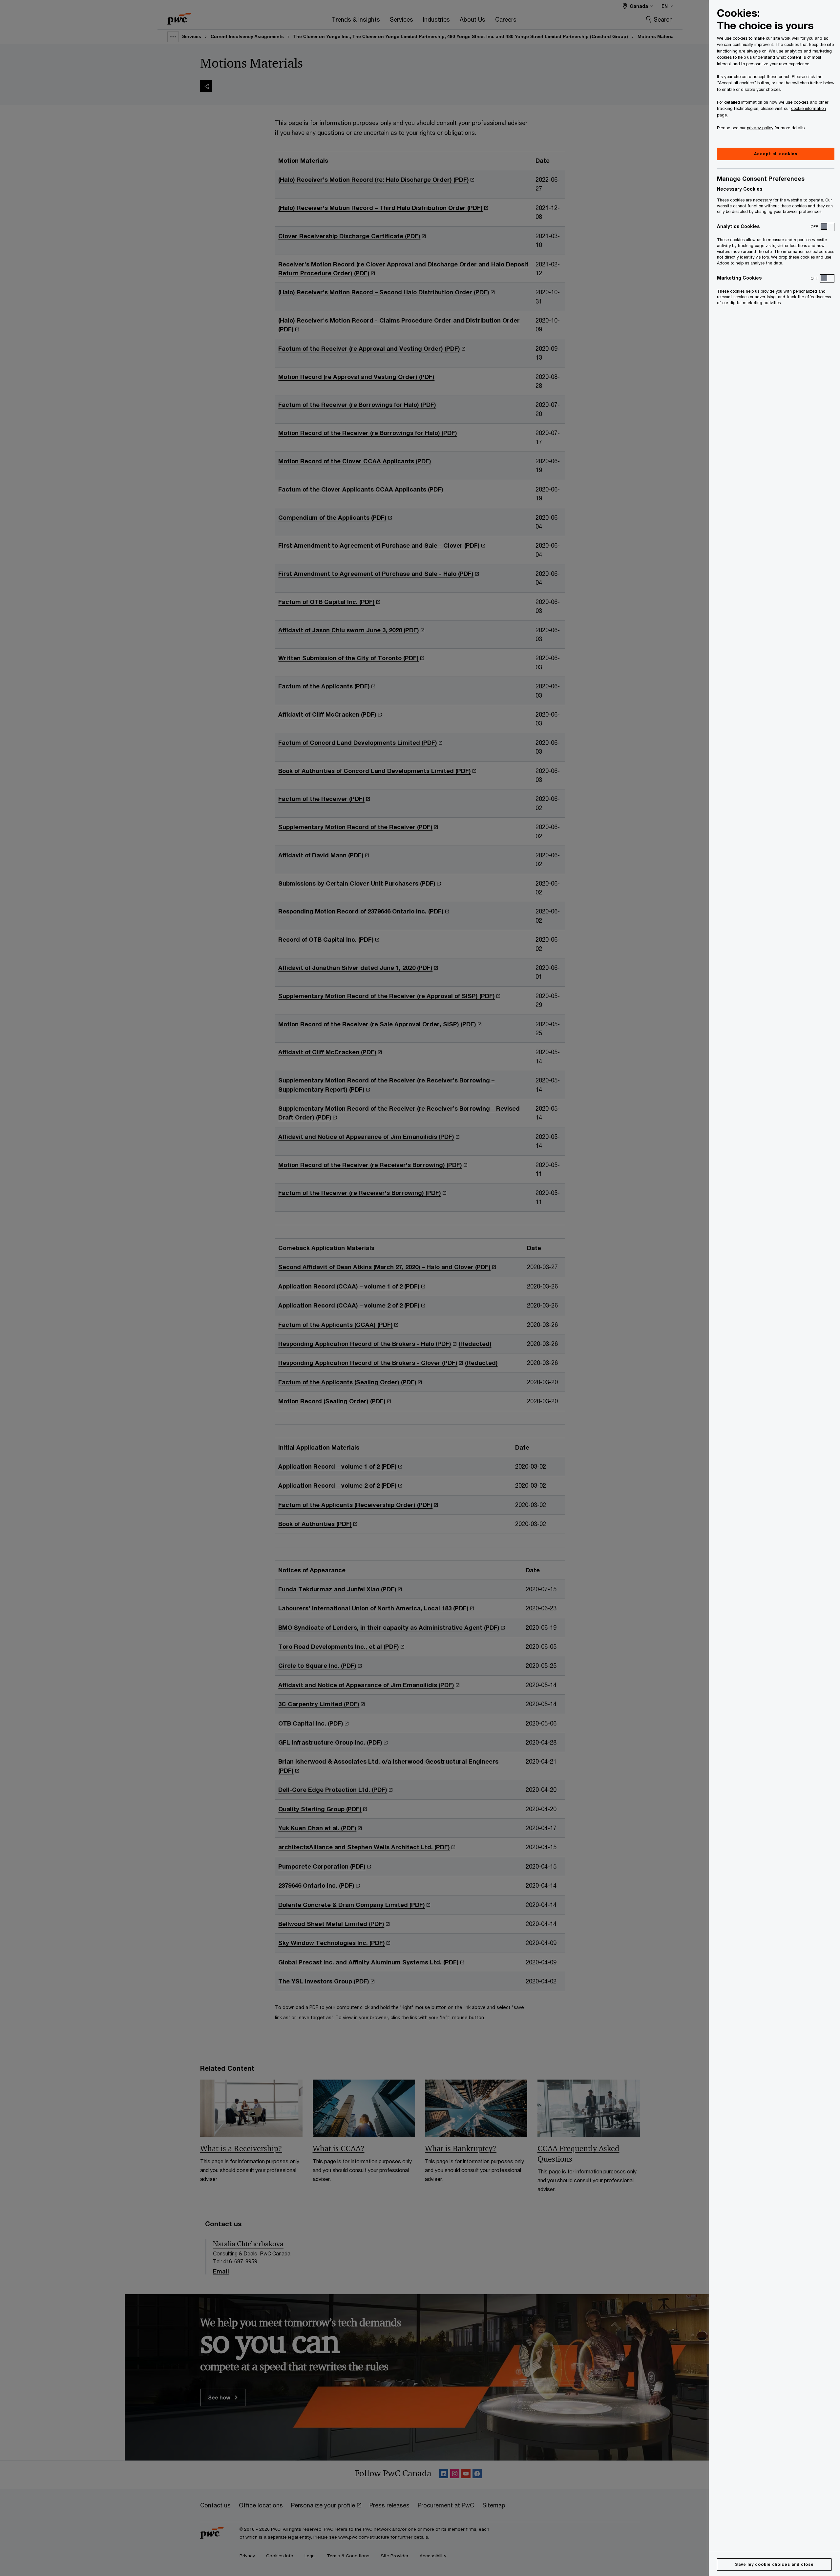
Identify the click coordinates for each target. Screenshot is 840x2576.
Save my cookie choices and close (774, 2564)
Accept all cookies (776, 154)
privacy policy (760, 128)
